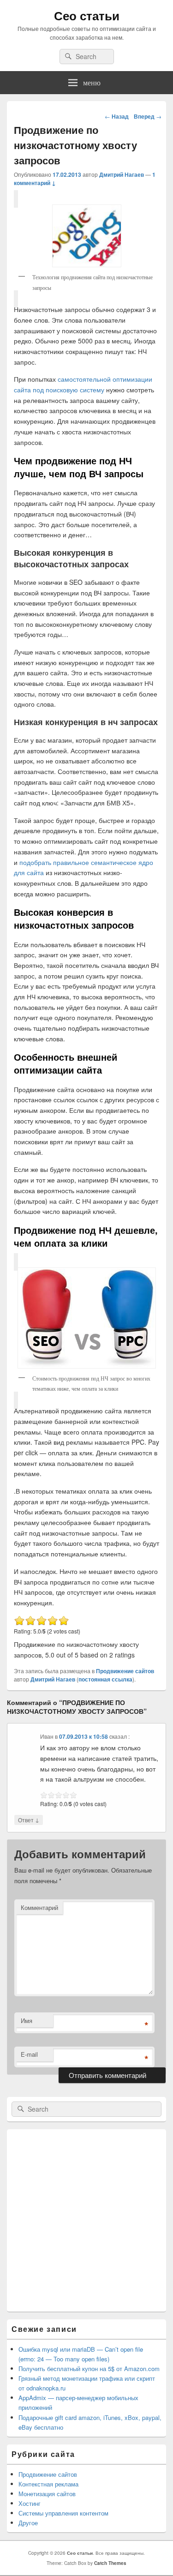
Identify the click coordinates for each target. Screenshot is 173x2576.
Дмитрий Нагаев (122, 174)
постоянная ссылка (105, 1679)
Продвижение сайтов (125, 1671)
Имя (27, 2021)
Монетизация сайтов (47, 2494)
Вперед (148, 116)
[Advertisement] (86, 2220)
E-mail (29, 2054)
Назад (117, 116)
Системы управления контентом (63, 2513)
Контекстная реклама (48, 2484)
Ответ (29, 1819)
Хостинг (30, 2503)
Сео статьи (87, 15)
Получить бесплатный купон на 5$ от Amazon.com (89, 2369)
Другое (28, 2523)
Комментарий (39, 1907)
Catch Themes (110, 2563)
